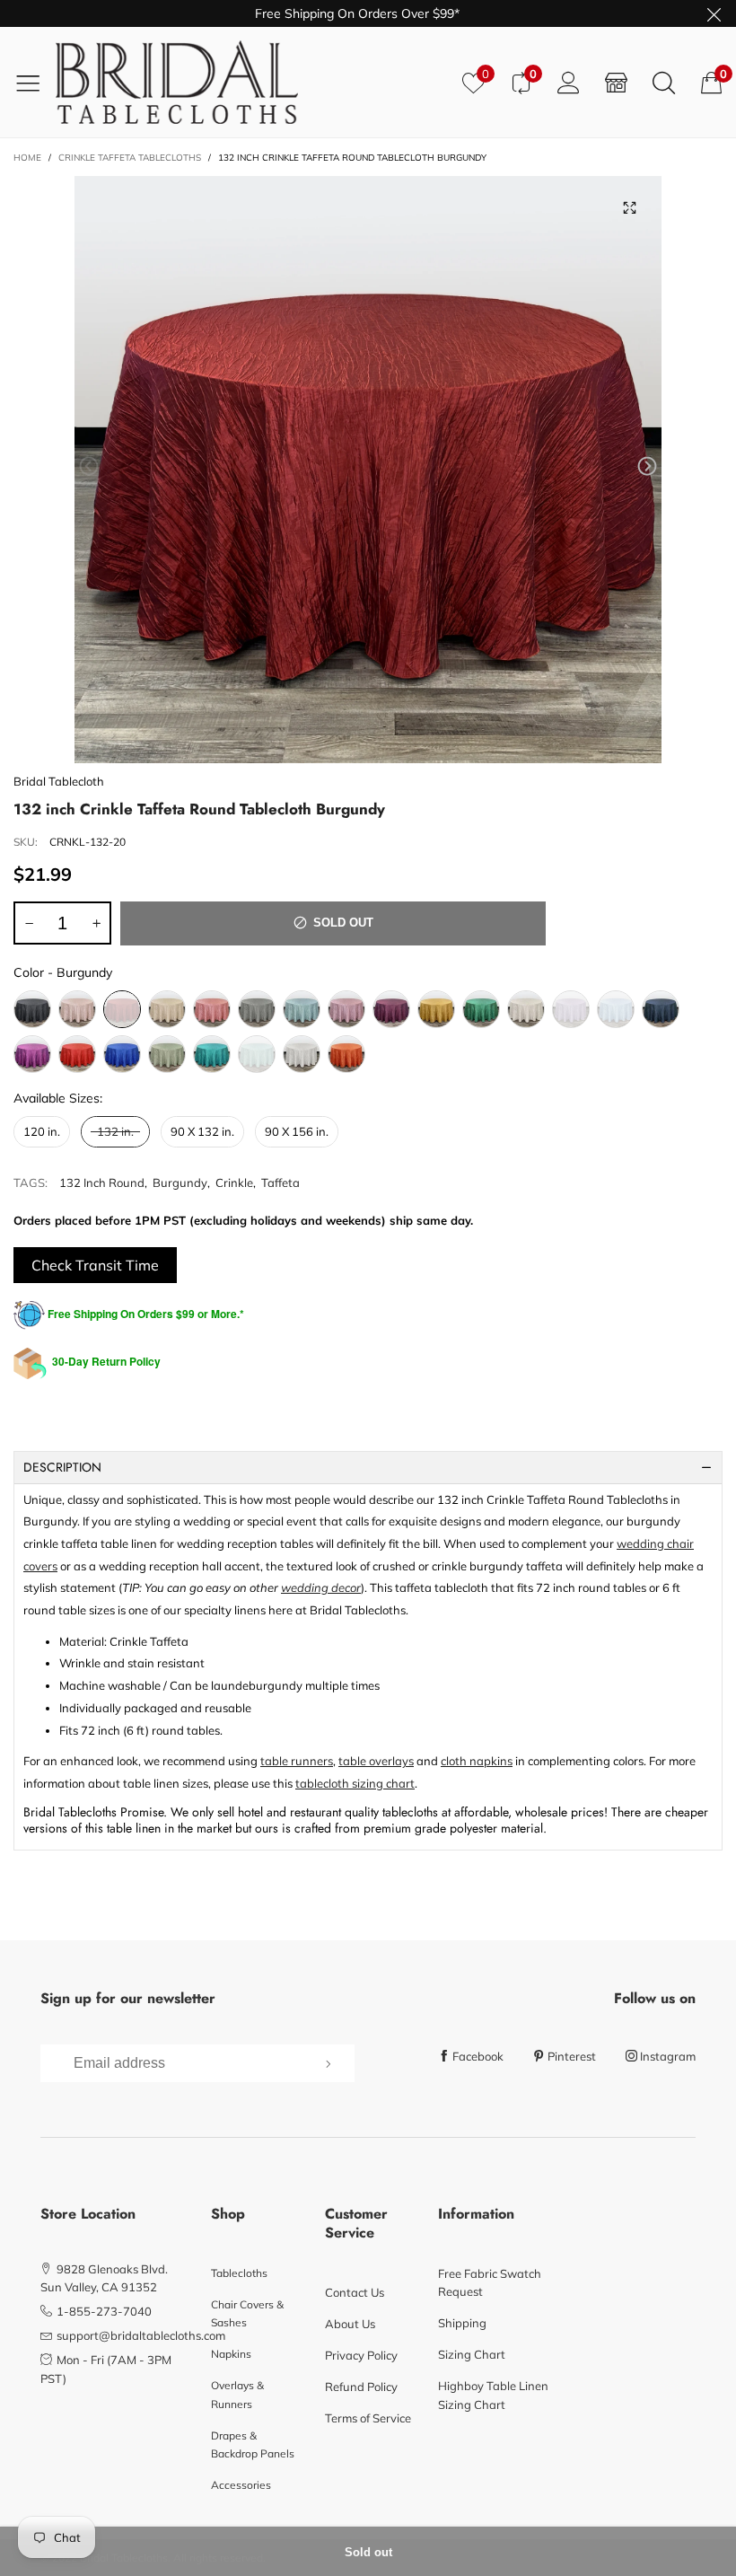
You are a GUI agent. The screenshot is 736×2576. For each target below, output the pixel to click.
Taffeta (280, 1182)
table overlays (376, 1761)
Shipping (462, 2323)
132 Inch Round (102, 1182)
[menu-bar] (35, 83)
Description (62, 1467)
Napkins (231, 2354)
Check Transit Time (95, 1265)
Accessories (241, 2485)
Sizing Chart (472, 2354)
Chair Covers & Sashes (247, 2313)
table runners (297, 1761)
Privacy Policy (361, 2355)
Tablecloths (239, 2273)
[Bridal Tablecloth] (252, 82)
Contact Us (355, 2292)
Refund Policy (361, 2387)
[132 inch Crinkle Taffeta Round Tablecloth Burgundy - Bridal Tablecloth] (368, 470)
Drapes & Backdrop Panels (253, 2444)
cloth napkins (477, 1761)
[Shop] (616, 82)
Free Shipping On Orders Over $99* (357, 13)
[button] (89, 466)
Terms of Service (368, 2418)
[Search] (664, 82)
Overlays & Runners (237, 2394)
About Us (350, 2324)
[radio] (32, 1009)
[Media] (630, 207)
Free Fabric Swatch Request (490, 2282)
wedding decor (321, 1587)
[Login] (569, 82)
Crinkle (234, 1182)
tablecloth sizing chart (355, 1783)
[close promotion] (714, 13)
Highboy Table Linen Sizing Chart (493, 2395)
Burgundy (180, 1182)
